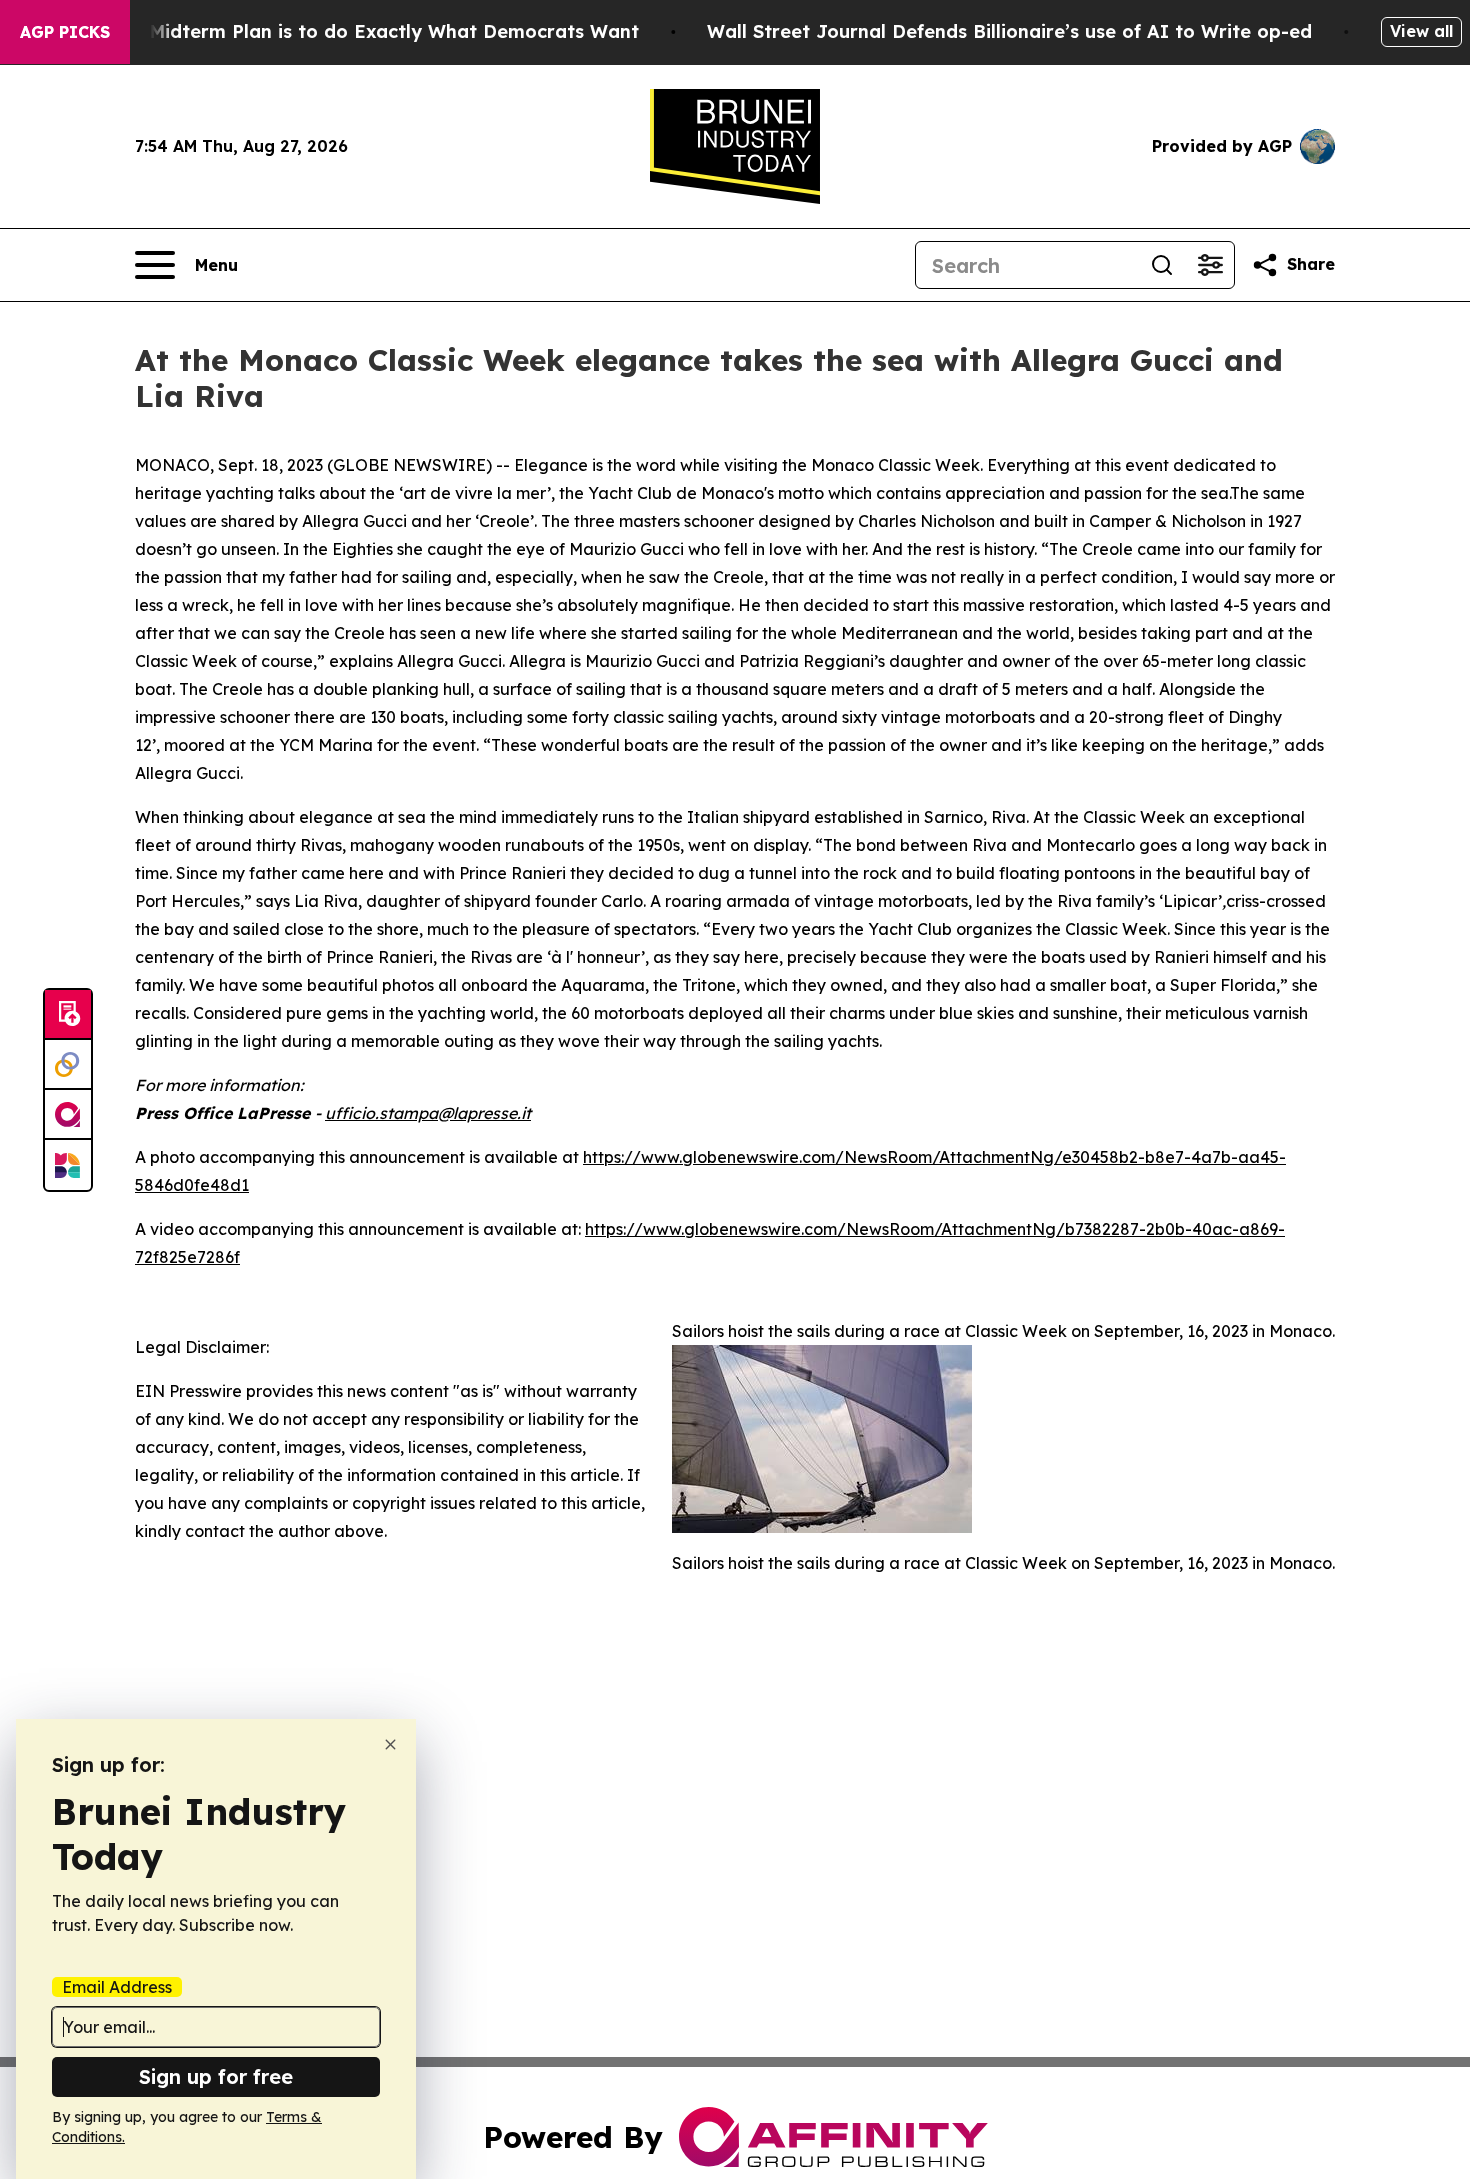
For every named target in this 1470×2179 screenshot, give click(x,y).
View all (1421, 31)
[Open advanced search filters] (1210, 265)
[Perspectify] (68, 1065)
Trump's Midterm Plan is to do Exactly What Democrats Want (355, 31)
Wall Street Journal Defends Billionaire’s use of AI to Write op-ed (1009, 31)
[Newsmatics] (68, 1165)
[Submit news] (68, 1015)
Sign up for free (216, 2076)
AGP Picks (65, 32)
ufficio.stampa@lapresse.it (428, 1113)
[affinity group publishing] (68, 1115)
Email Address (117, 1987)
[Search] (1162, 265)
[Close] (390, 1744)
